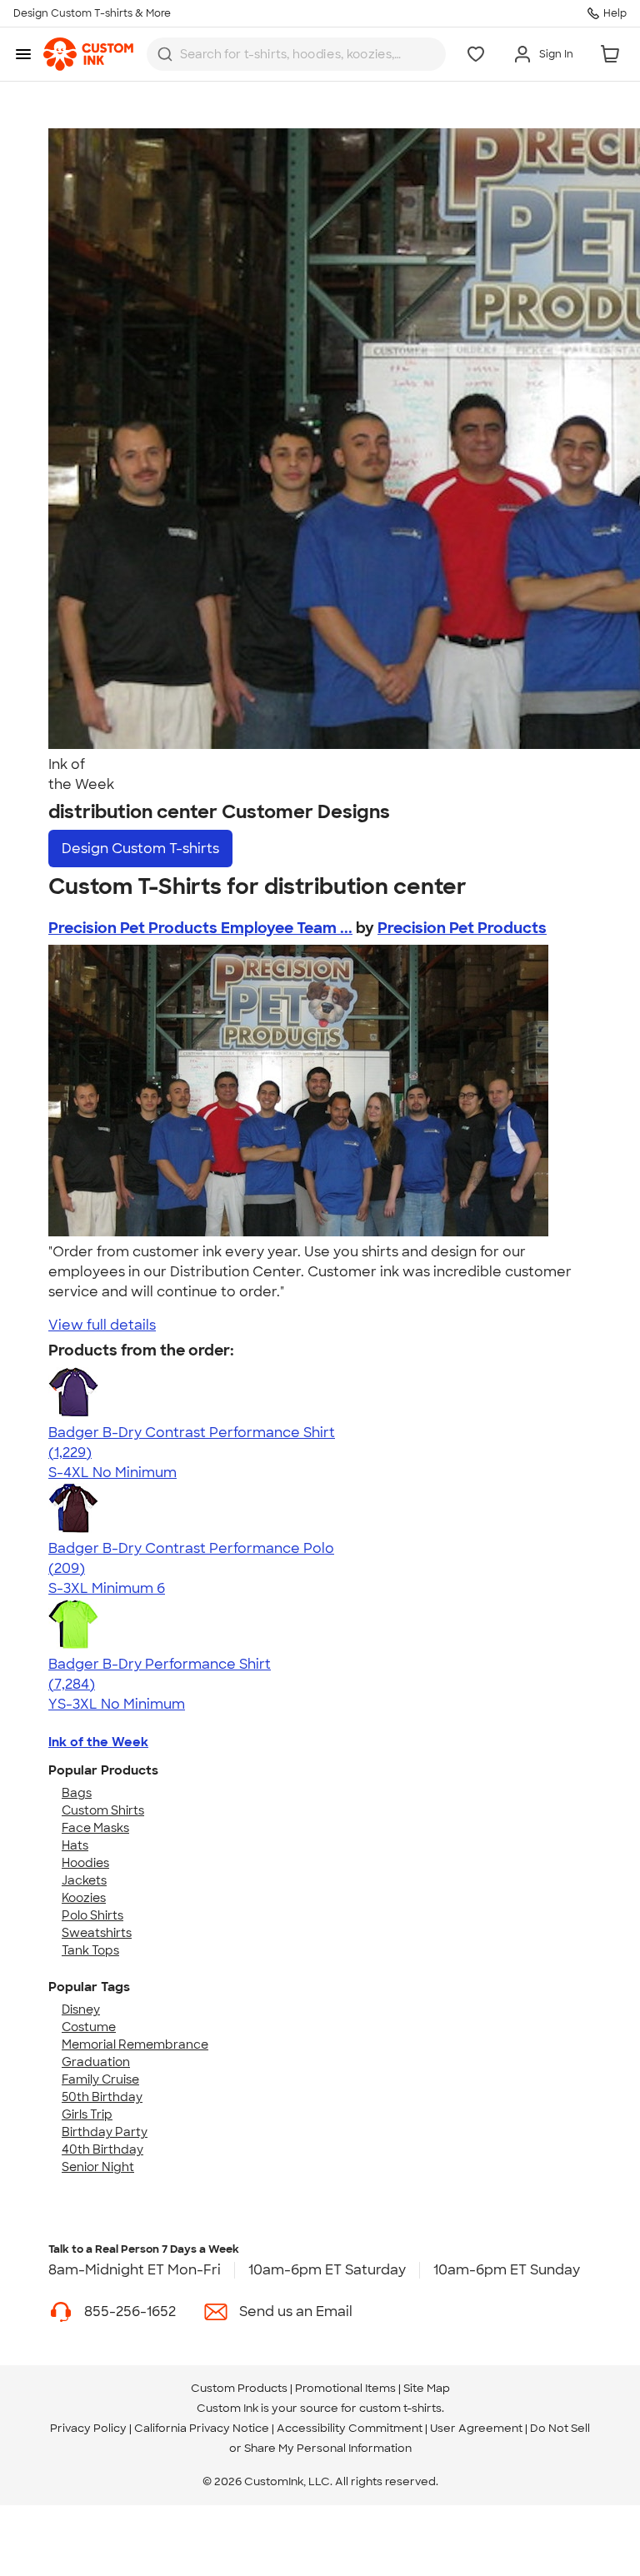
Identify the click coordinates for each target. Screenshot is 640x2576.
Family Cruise (100, 2079)
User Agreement (476, 2428)
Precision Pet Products (462, 928)
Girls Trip (87, 2114)
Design (140, 849)
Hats (75, 1845)
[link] (88, 54)
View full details (102, 1325)
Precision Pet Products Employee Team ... (200, 928)
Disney (81, 2009)
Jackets (84, 1880)
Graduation (96, 2062)
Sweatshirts (97, 1933)
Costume (89, 2027)
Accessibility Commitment (350, 2428)
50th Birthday (102, 2097)
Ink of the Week (98, 1742)
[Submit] (165, 54)
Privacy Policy (88, 2428)
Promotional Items (345, 2388)
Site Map (427, 2388)
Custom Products (239, 2388)
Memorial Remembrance (135, 2044)
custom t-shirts (400, 2408)
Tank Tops (90, 1950)
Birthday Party (105, 2132)
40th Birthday (102, 2149)
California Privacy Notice (202, 2428)
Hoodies (85, 1863)
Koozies (84, 1898)
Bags (77, 1793)
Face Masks (95, 1828)
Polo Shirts (92, 1915)
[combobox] (296, 54)
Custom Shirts (103, 1810)
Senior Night (98, 2167)
